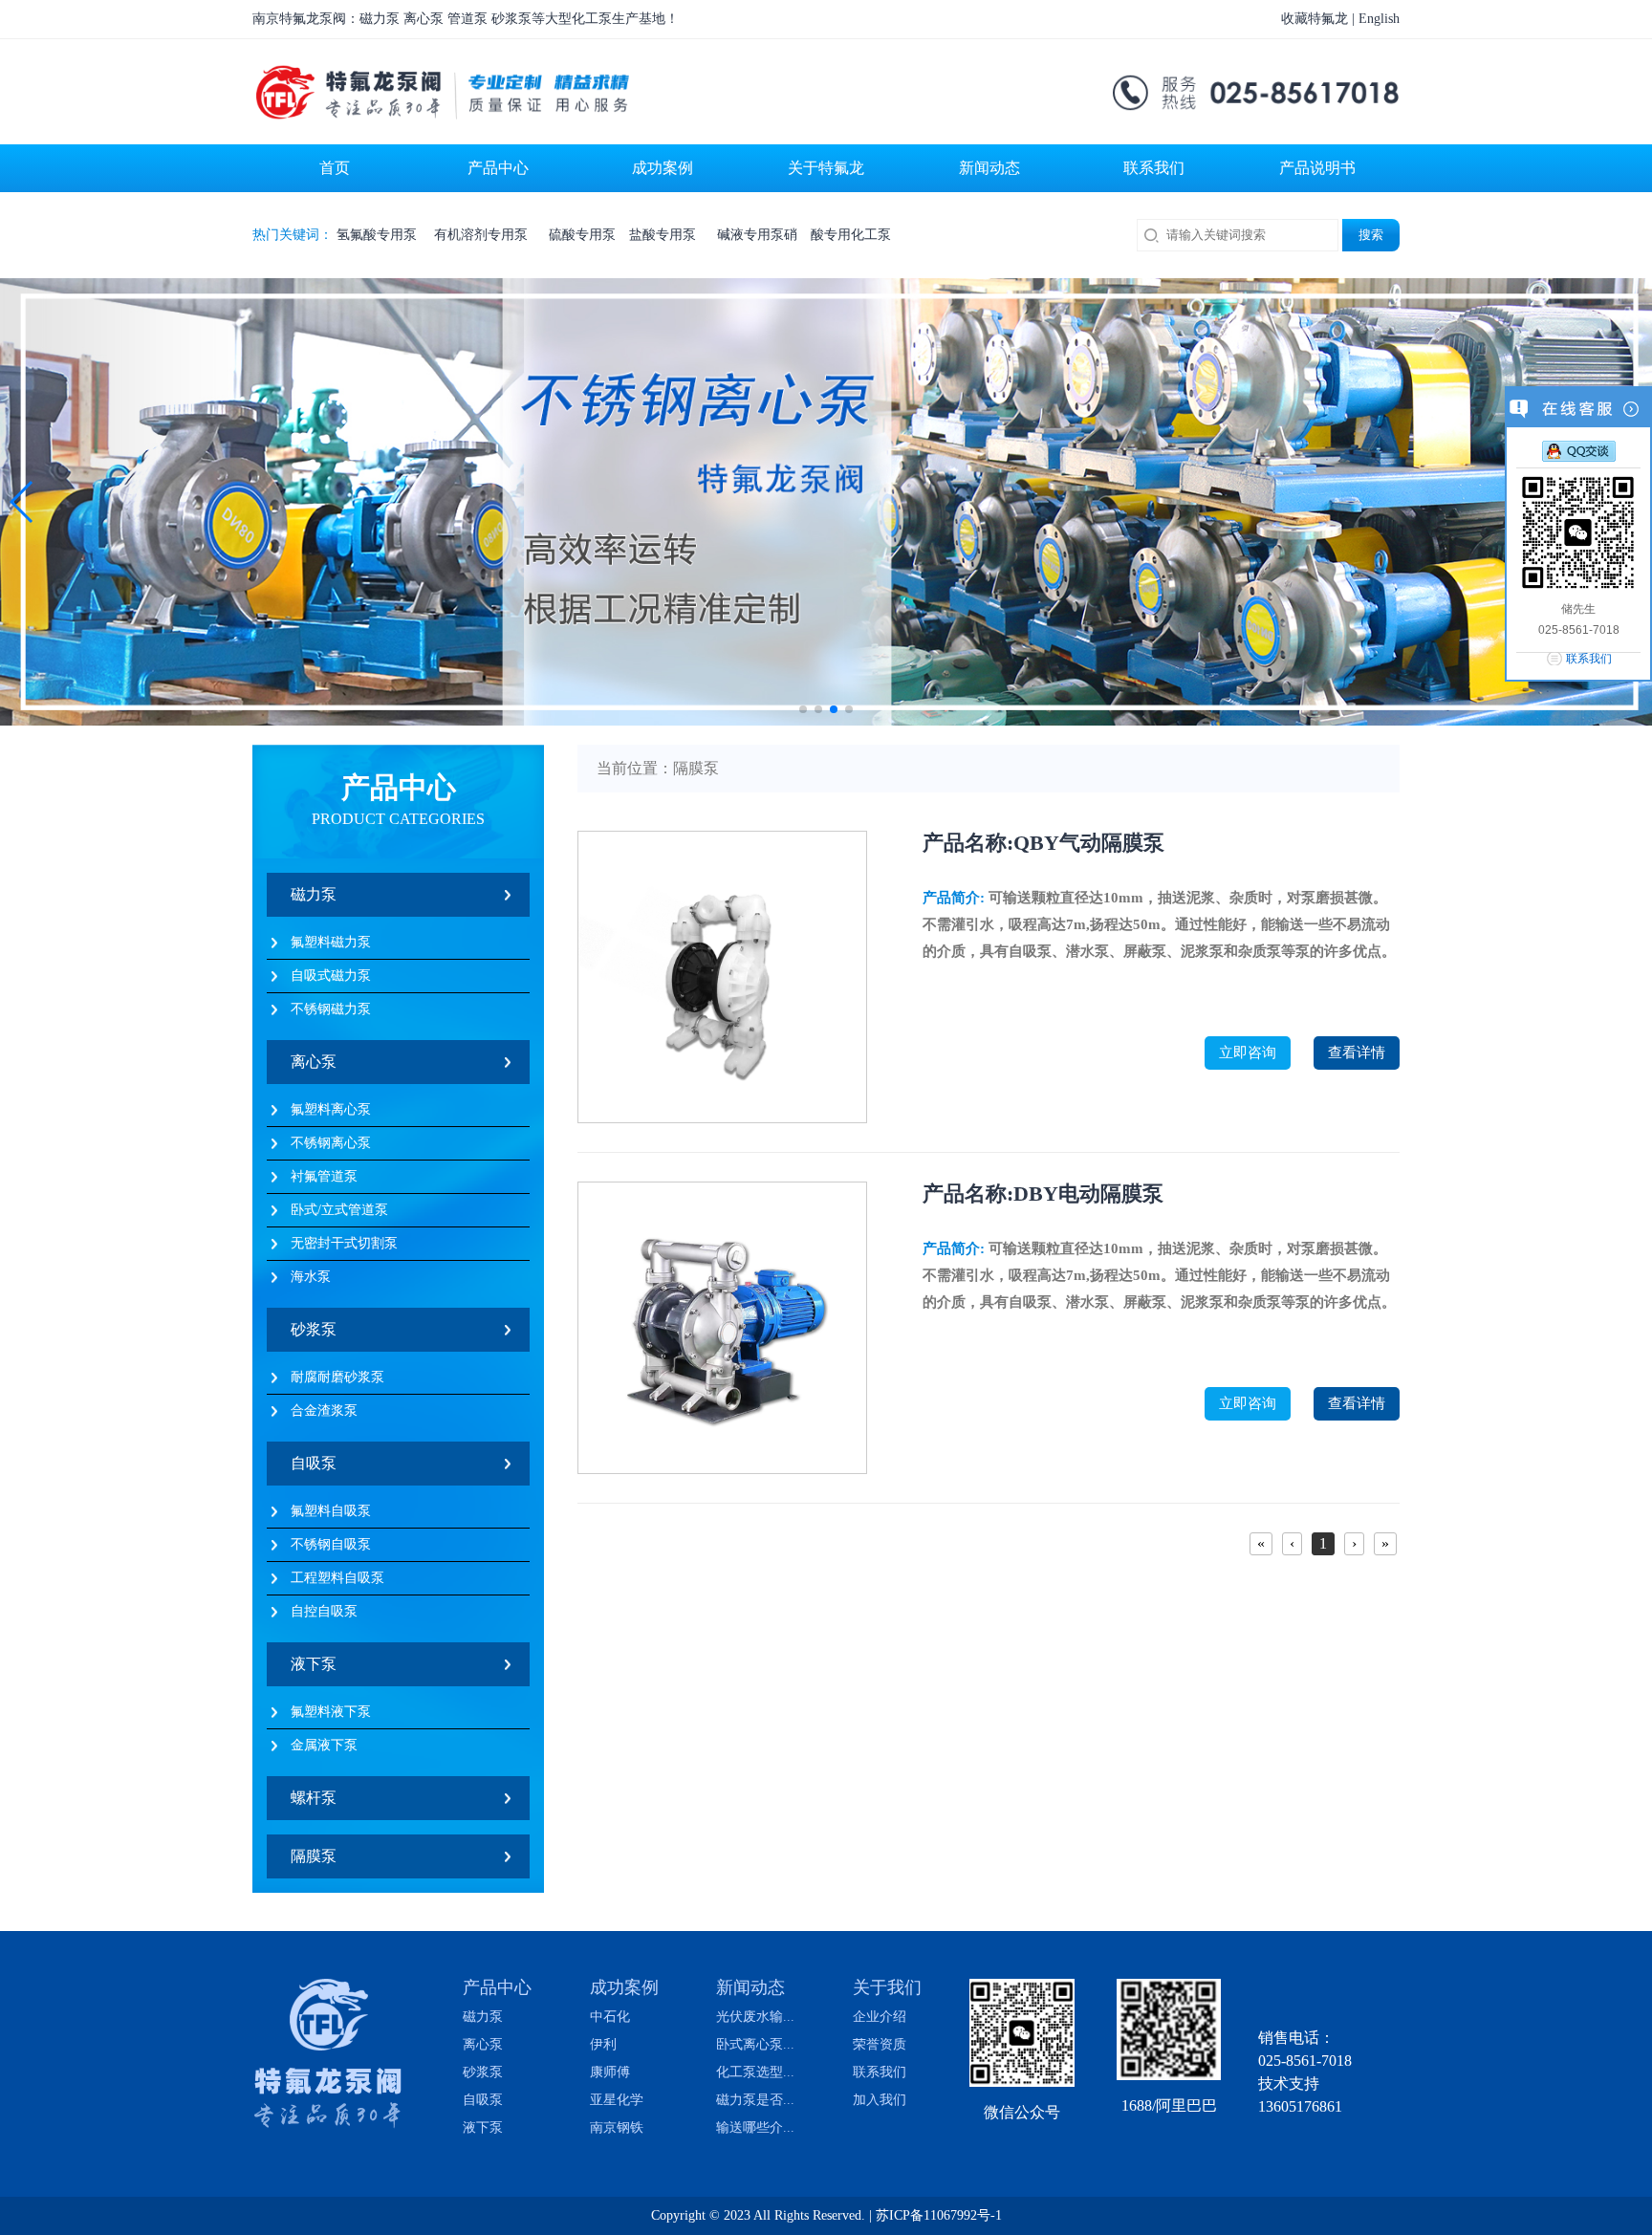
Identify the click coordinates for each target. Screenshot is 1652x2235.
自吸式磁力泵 (331, 976)
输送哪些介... (755, 2128)
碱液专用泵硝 (757, 235)
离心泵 (314, 1062)
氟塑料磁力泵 (331, 942)
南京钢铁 (617, 2128)
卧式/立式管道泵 (339, 1210)
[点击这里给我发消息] (1579, 450)
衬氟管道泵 (324, 1176)
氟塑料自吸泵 (331, 1511)
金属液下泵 (324, 1745)
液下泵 (314, 1664)
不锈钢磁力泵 (331, 1009)
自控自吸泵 (324, 1611)
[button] (22, 502)
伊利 (603, 2045)
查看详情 (1357, 1052)
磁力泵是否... (755, 2100)
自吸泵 (314, 1463)
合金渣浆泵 (324, 1410)
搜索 (1371, 235)
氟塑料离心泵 (331, 1109)
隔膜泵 (314, 1856)
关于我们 (887, 1987)
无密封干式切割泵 (344, 1243)
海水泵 (311, 1277)
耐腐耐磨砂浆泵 (337, 1377)
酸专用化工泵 (851, 235)
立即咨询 (1248, 1052)
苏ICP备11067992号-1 (939, 2215)
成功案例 (624, 1987)
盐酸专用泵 (666, 235)
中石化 (610, 2017)
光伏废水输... (755, 2017)
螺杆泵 (314, 1798)
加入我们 (880, 2100)
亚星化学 (617, 2100)
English (1379, 19)
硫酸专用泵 (582, 235)
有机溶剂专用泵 (485, 235)
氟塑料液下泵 (331, 1712)
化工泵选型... (755, 2072)
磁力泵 (314, 894)
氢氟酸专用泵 (379, 235)
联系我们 (880, 2072)
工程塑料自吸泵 (337, 1578)
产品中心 (497, 1987)
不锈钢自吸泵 (331, 1544)
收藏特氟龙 (1315, 19)
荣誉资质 (880, 2045)
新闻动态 (750, 1987)
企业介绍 (880, 2017)
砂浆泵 (314, 1329)
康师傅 (610, 2072)
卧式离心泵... (755, 2045)
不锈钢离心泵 (331, 1143)
